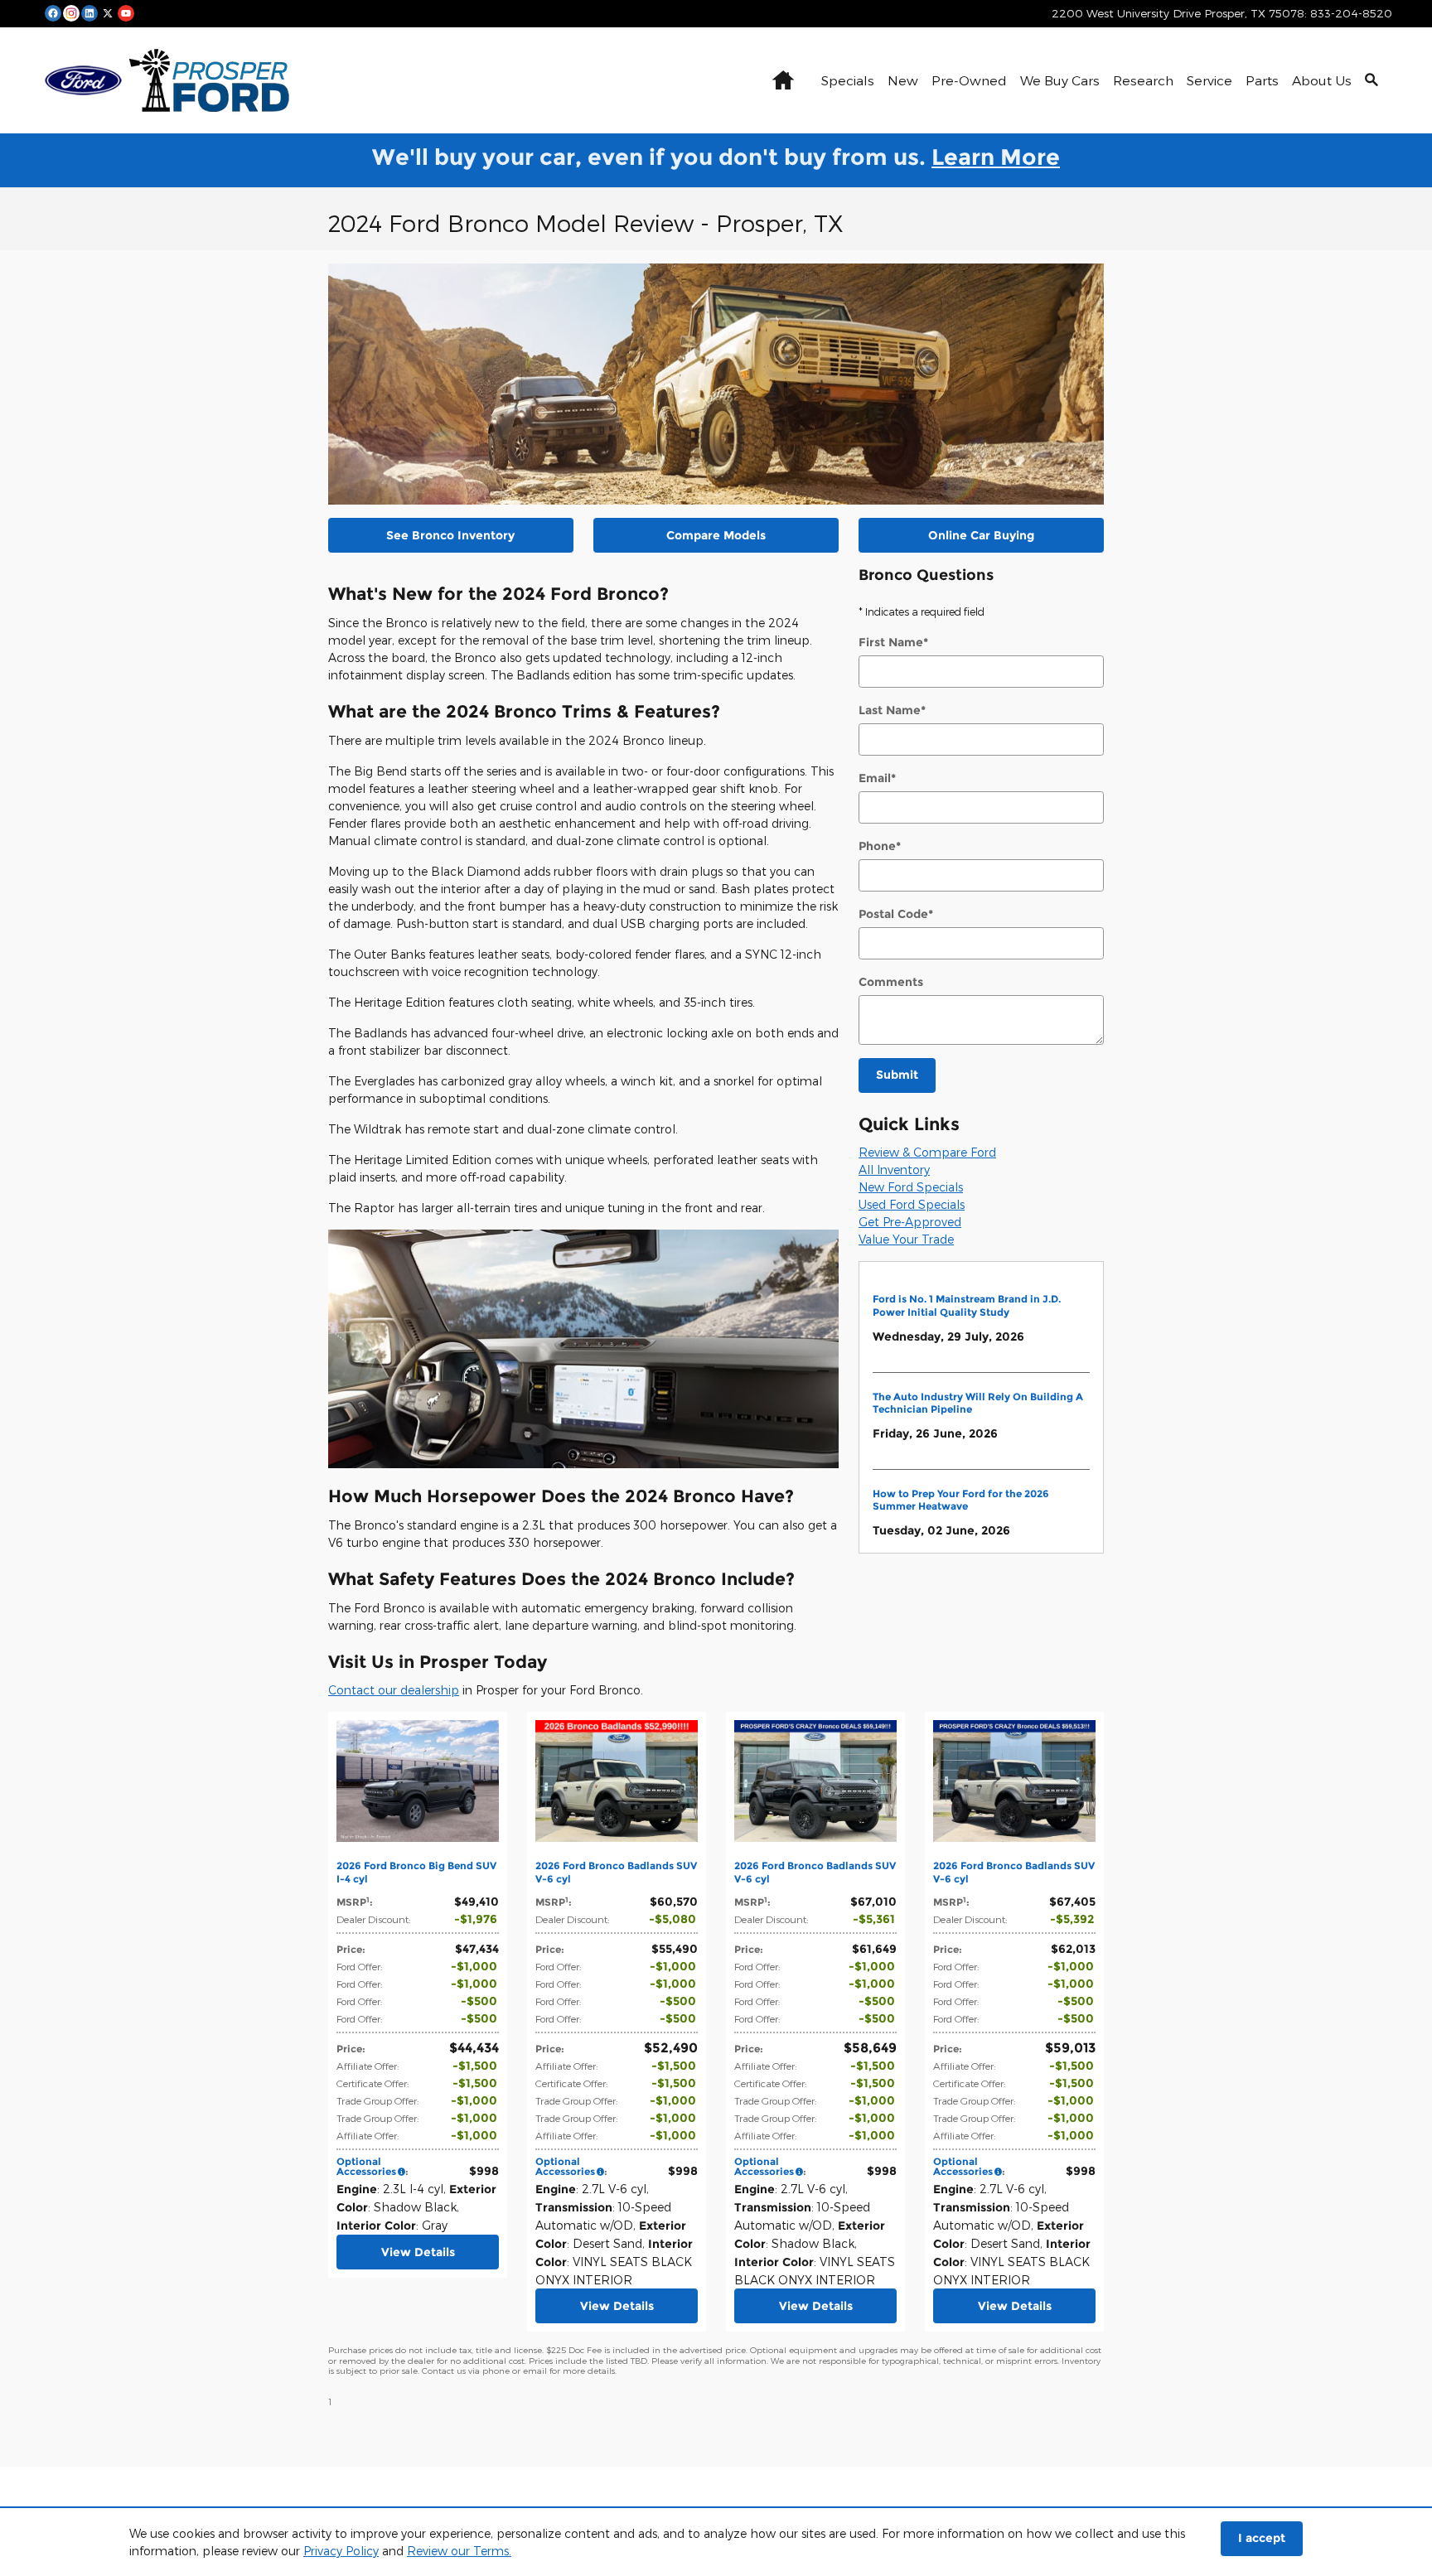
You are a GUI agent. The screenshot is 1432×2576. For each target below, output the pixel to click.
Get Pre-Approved (910, 1222)
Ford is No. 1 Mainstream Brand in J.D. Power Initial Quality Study (967, 1305)
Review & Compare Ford (927, 1152)
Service (1209, 80)
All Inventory (894, 1170)
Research (1143, 80)
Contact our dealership (394, 1690)
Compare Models (716, 535)
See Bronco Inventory (450, 535)
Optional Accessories (366, 2166)
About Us (1322, 80)
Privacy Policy (341, 2551)
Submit (897, 1075)
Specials (848, 80)
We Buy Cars (1060, 80)
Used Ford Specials (912, 1204)
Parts (1262, 80)
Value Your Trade (906, 1239)
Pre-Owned (969, 80)
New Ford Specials (911, 1187)
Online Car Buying (981, 535)
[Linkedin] (89, 12)
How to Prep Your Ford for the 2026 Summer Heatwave (961, 1500)
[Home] (83, 80)
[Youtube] (126, 12)
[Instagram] (71, 12)
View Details (418, 2252)
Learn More (996, 157)
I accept (1262, 2538)
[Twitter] (108, 12)
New (903, 80)
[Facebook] (53, 12)
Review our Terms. (459, 2551)
